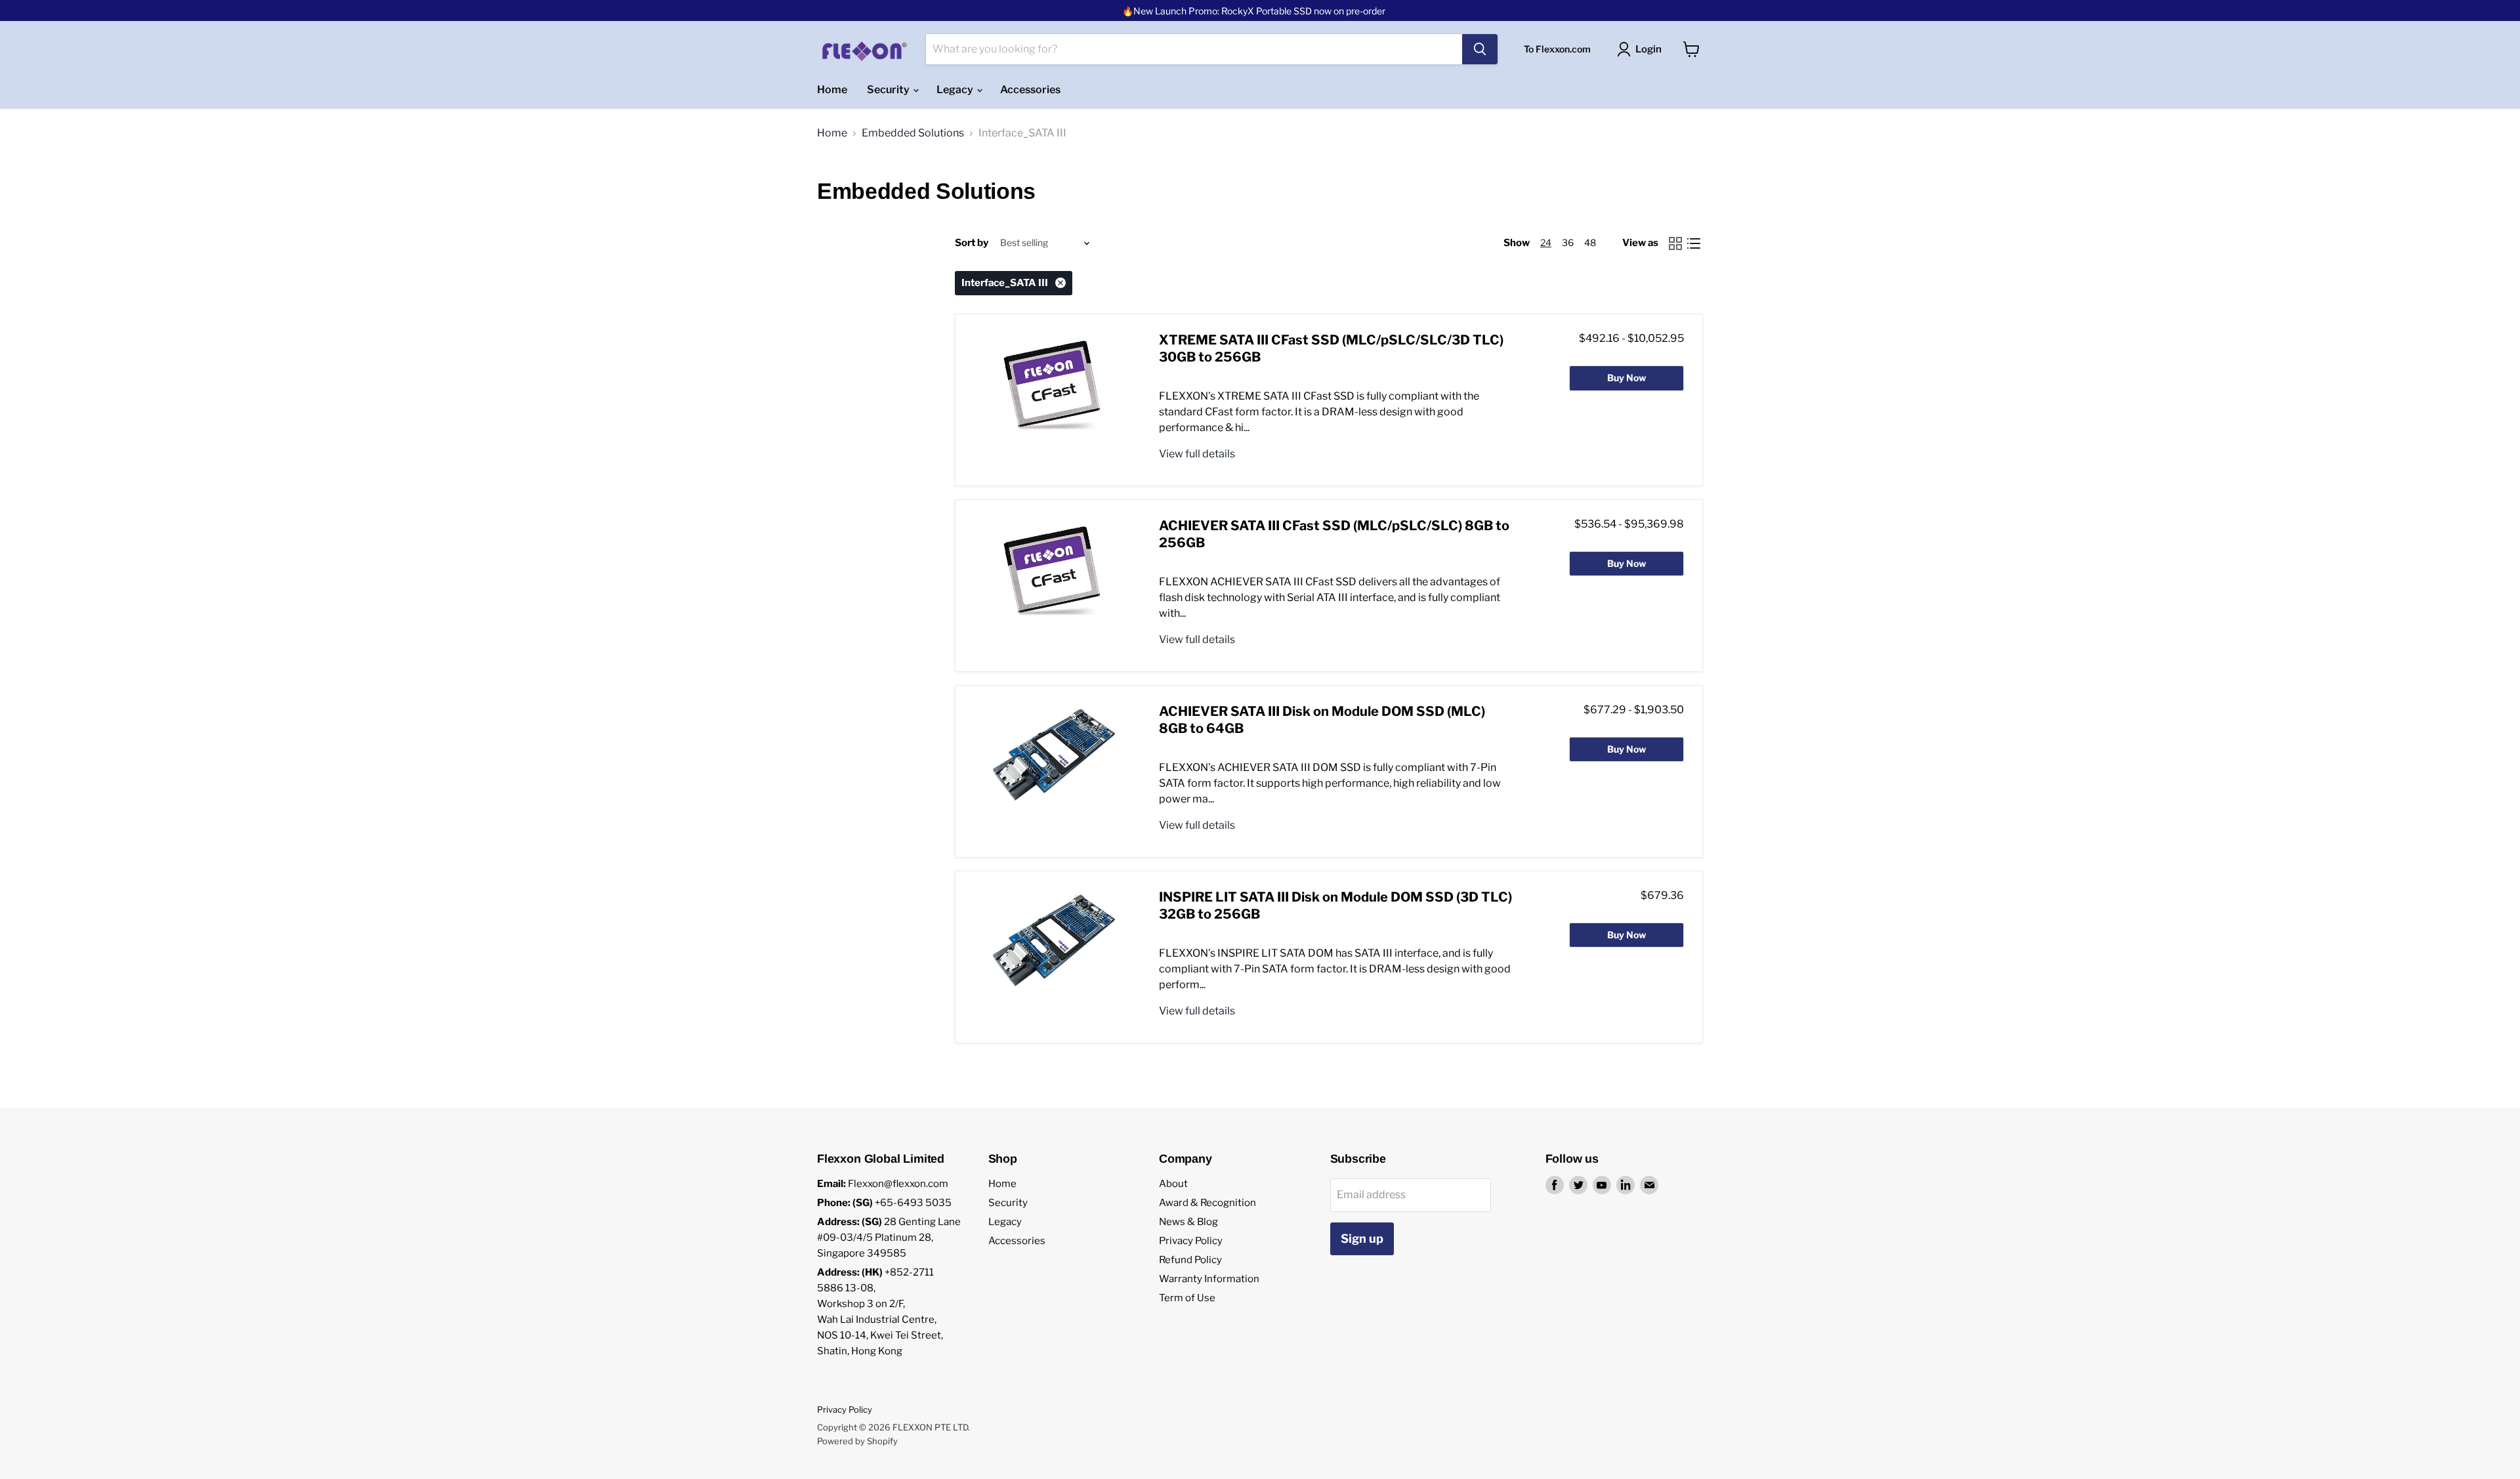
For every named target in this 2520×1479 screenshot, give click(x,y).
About (1173, 1184)
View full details (1197, 454)
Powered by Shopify (857, 1441)
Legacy (956, 90)
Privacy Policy (1191, 1241)
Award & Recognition (1207, 1203)
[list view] (1694, 243)
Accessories (1030, 90)
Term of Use (1187, 1298)
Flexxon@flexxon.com (898, 1184)
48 (1590, 242)
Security (889, 90)
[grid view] (1675, 243)
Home (832, 90)
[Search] (1480, 49)
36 (1568, 242)
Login (1648, 49)
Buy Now (1627, 378)
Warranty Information (1209, 1279)
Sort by (972, 243)
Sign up (1362, 1239)
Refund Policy (1190, 1260)
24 (1546, 242)
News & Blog (1188, 1222)
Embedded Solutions (913, 133)
